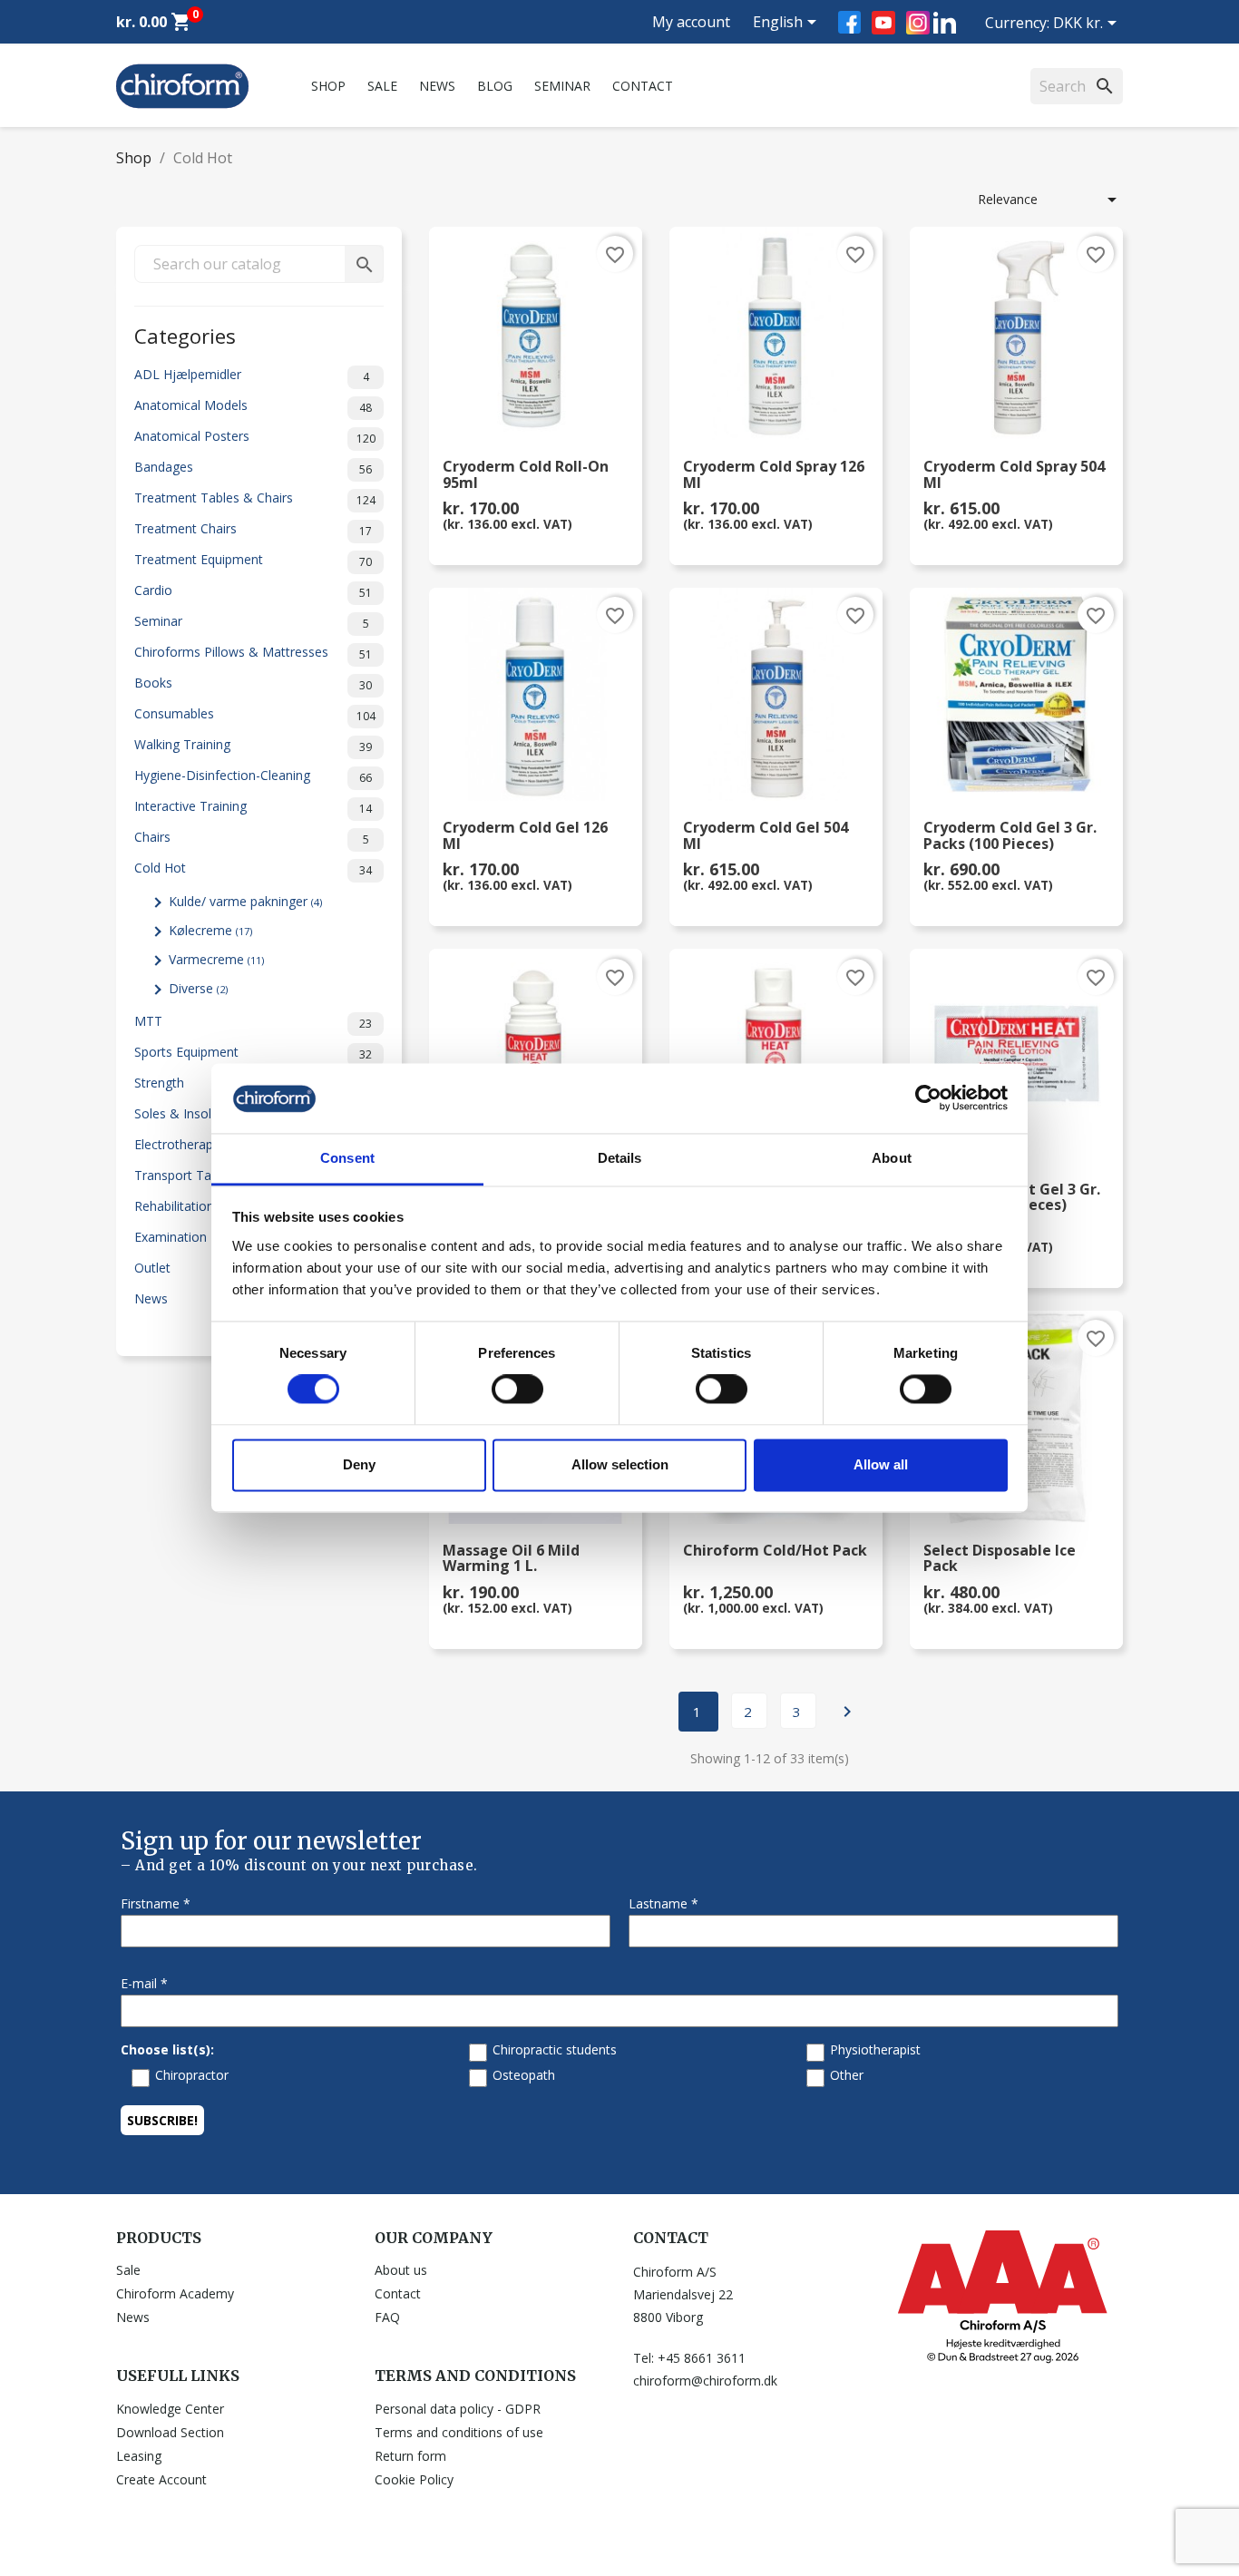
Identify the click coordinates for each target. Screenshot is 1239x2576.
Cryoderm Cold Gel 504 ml (766, 836)
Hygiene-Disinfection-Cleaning (253, 776)
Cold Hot (253, 868)
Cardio (253, 591)
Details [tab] (620, 1158)
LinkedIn (945, 22)
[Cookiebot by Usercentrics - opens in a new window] (928, 1098)
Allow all (881, 1464)
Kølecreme (210, 930)
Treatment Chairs (253, 529)
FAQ (387, 2317)
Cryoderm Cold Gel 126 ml (525, 836)
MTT (253, 1022)
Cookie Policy (414, 2479)
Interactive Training (253, 807)
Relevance (1050, 200)
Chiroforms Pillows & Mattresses (253, 653)
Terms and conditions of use (459, 2432)
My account (691, 22)
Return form (410, 2456)
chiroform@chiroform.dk (705, 2381)
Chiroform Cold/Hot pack (775, 1551)
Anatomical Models (253, 406)
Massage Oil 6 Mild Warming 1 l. (511, 1559)
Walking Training (253, 745)
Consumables (255, 714)
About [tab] (892, 1158)
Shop (328, 86)
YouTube (883, 23)
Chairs (252, 838)
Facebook (849, 22)
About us (401, 2270)
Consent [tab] (347, 1158)
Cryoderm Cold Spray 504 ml (1014, 475)
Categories (185, 334)
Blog (495, 86)
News (437, 86)
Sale (382, 86)
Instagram (918, 23)
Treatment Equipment (253, 560)
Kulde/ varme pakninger (245, 901)
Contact (643, 86)
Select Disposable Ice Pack (1000, 1559)
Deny (359, 1464)
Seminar (562, 86)
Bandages (253, 468)
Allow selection (620, 1464)
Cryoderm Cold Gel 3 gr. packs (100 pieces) (1010, 836)
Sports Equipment (253, 1053)
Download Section (170, 2432)
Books (253, 683)
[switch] (517, 1390)
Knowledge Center (170, 2409)
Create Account (161, 2479)
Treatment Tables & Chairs (255, 498)
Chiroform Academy (175, 2293)
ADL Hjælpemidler (252, 375)
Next (847, 1712)
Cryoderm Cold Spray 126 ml (774, 475)
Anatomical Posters (255, 437)
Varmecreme (216, 959)
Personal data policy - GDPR (458, 2409)
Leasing (139, 2456)
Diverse (198, 988)
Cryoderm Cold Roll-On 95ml (526, 475)
